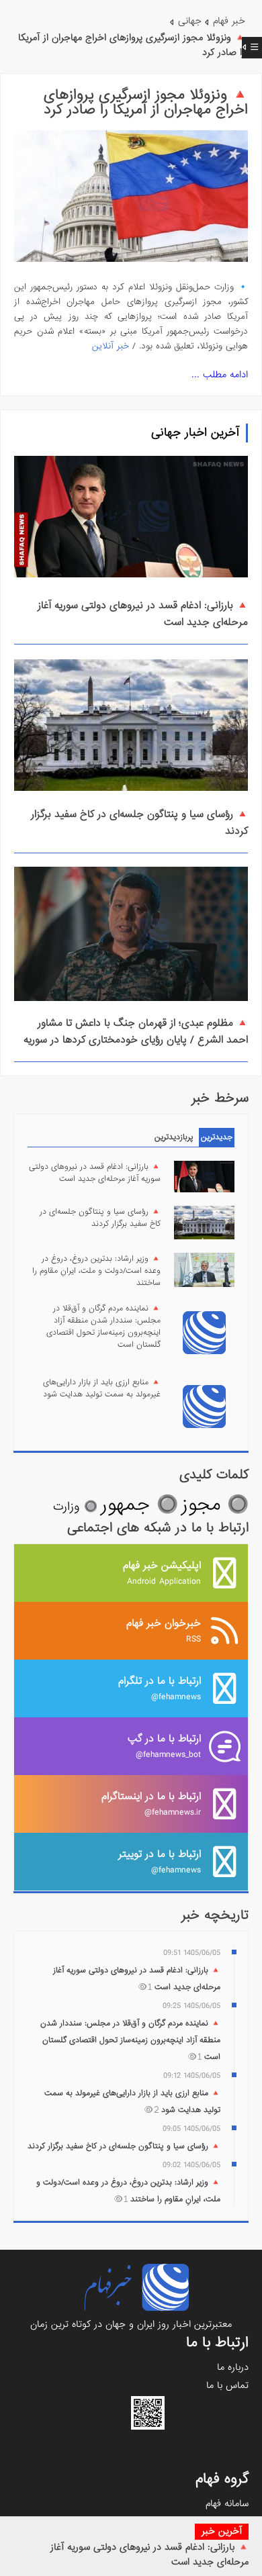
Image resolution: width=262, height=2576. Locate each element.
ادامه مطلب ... (220, 375)
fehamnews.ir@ (151, 1804)
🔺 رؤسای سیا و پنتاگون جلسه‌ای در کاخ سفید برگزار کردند (100, 1218)
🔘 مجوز (215, 1505)
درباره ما (233, 2367)
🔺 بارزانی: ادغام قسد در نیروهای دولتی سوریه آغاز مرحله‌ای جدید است (95, 1173)
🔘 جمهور (139, 1505)
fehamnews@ (160, 1688)
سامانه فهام (227, 2503)
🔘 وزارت (75, 1507)
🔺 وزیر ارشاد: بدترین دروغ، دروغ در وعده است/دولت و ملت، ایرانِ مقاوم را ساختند (96, 1271)
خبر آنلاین (111, 346)
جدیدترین (217, 1137)
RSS (164, 1630)
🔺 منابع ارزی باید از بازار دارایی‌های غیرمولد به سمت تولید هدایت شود (102, 1388)
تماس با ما (227, 2385)
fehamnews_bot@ (164, 1746)
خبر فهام (229, 21)
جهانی (190, 21)
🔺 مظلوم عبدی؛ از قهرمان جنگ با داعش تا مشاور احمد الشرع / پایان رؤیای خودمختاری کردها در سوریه (136, 1032)
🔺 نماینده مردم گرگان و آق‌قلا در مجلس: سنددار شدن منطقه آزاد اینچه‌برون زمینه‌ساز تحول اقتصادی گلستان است (103, 1327)
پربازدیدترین (174, 1137)
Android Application (162, 1573)
